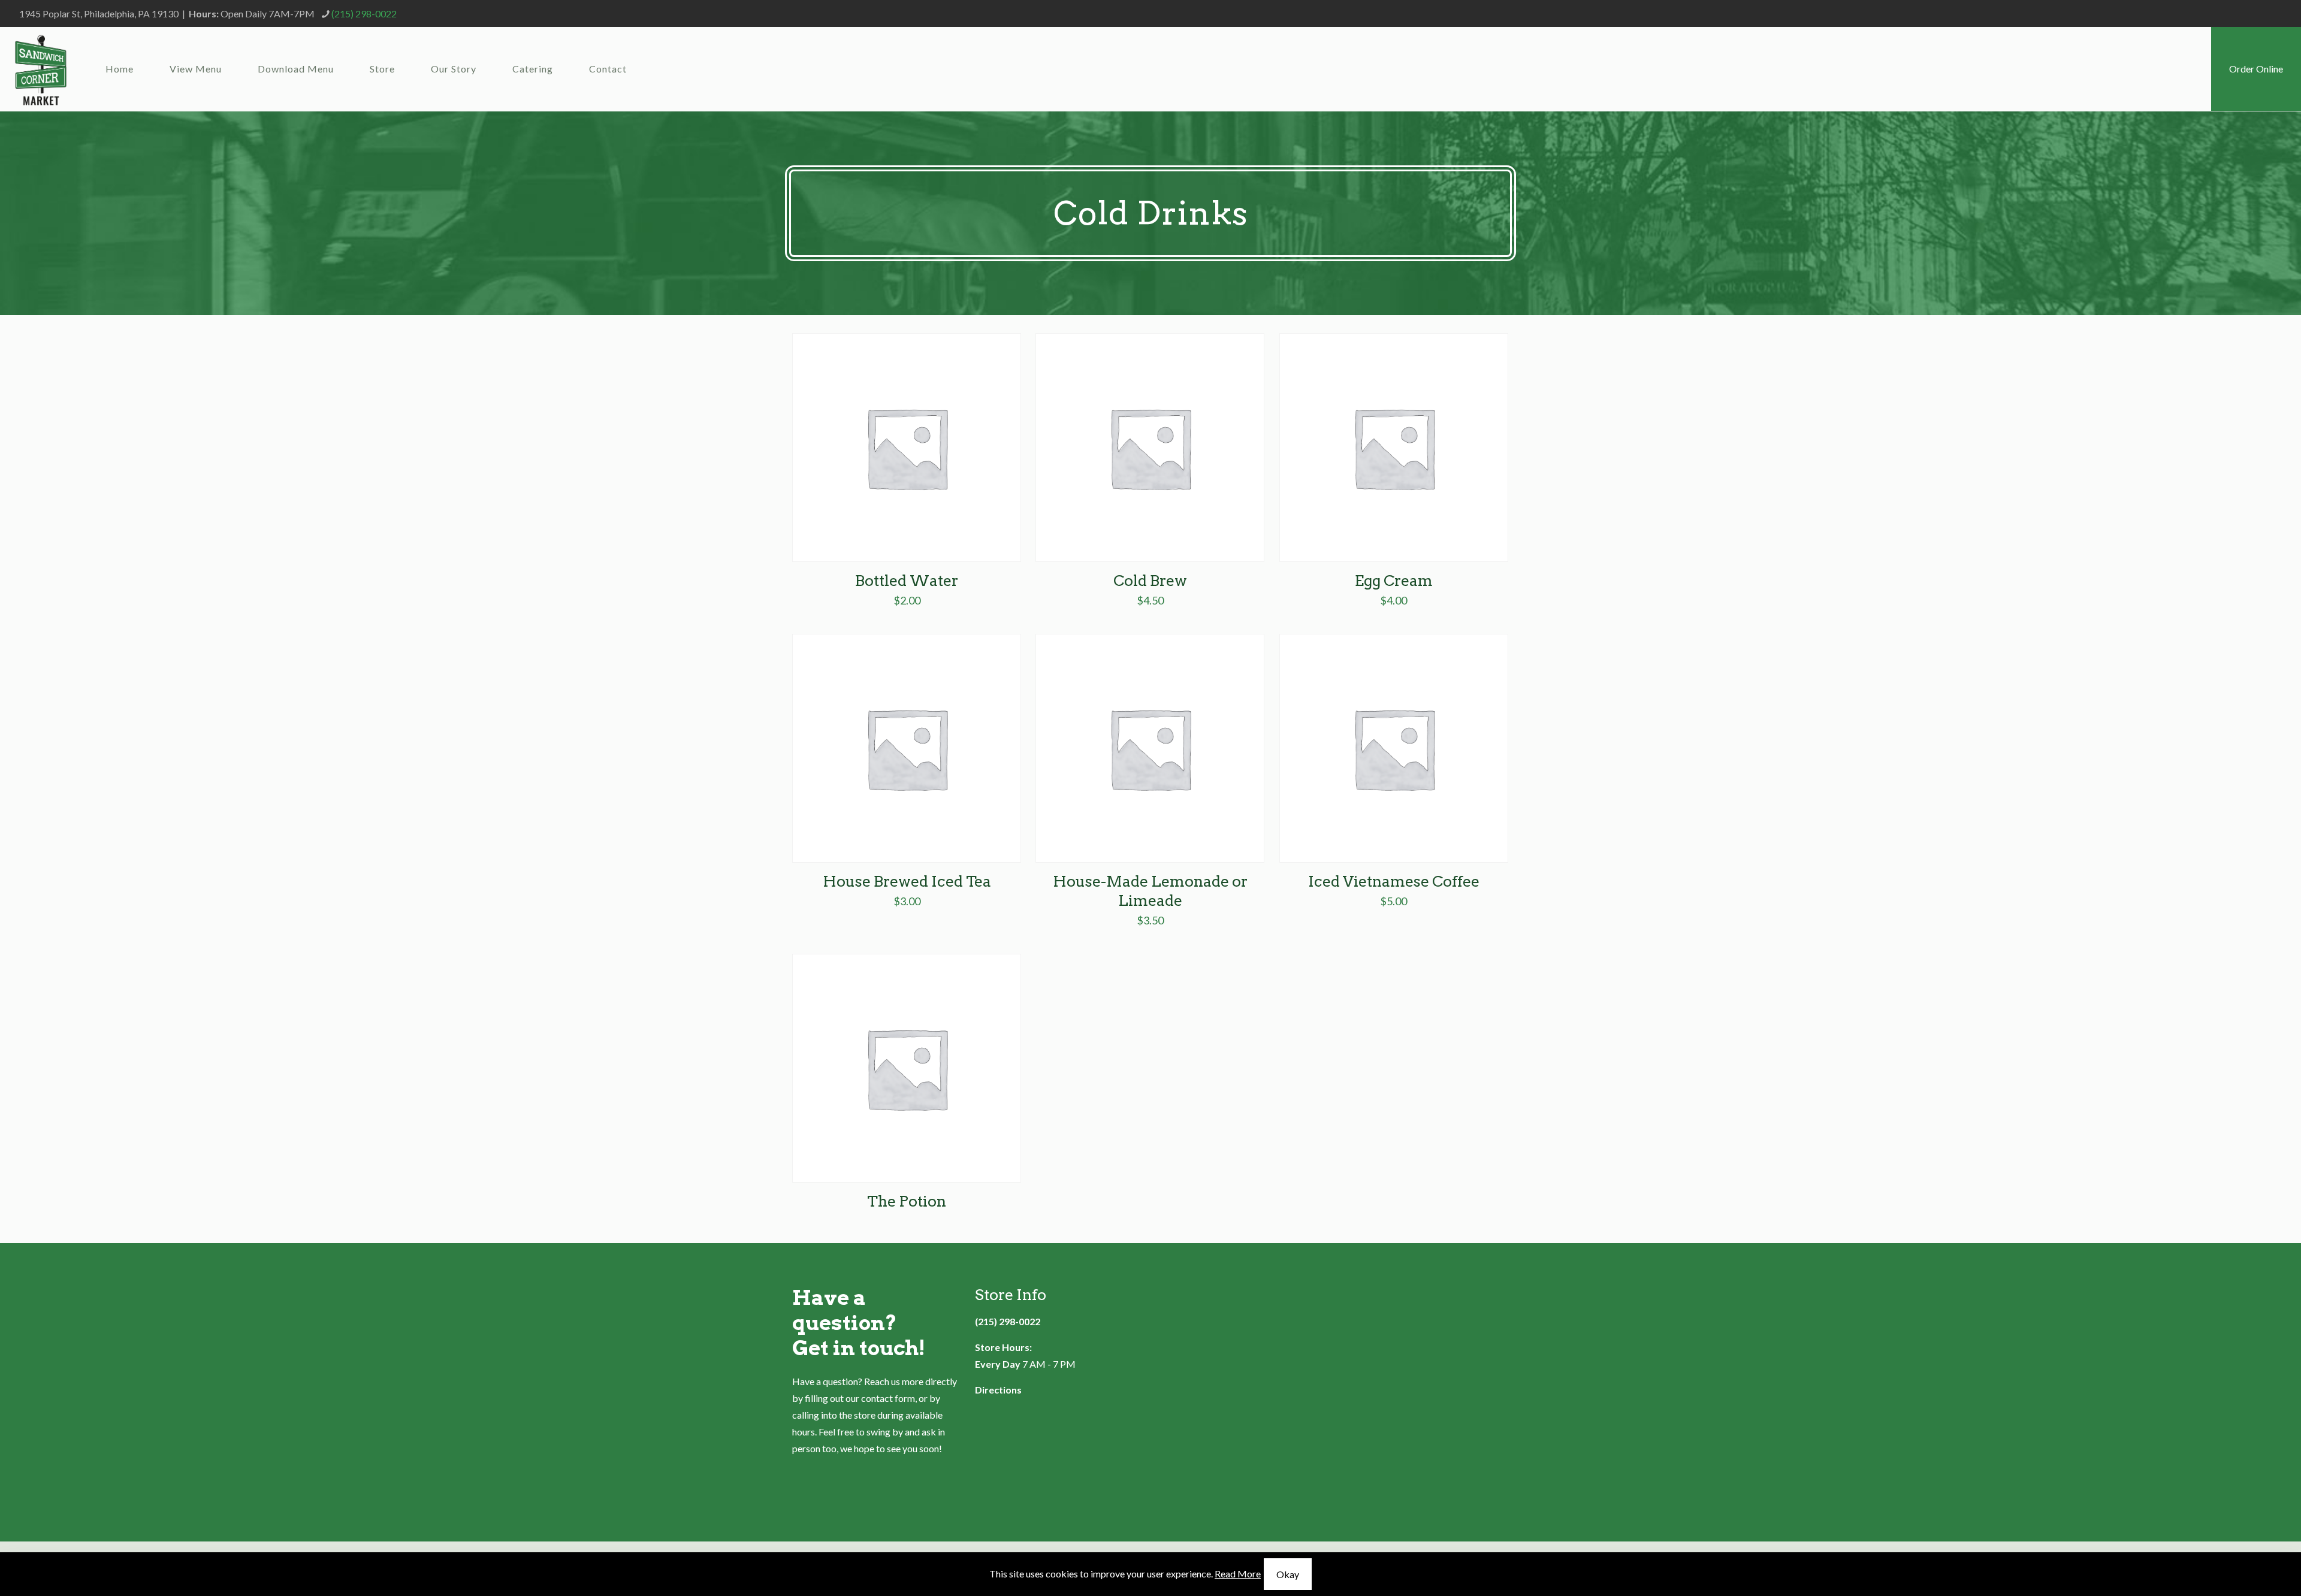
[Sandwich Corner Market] (41, 69)
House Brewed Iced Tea (907, 881)
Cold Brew (1150, 581)
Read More (1238, 1574)
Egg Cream (1394, 581)
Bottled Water (907, 581)
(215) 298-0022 (364, 13)
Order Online (2256, 69)
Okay (1288, 1574)
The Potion (907, 1201)
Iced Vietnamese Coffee (1394, 881)
